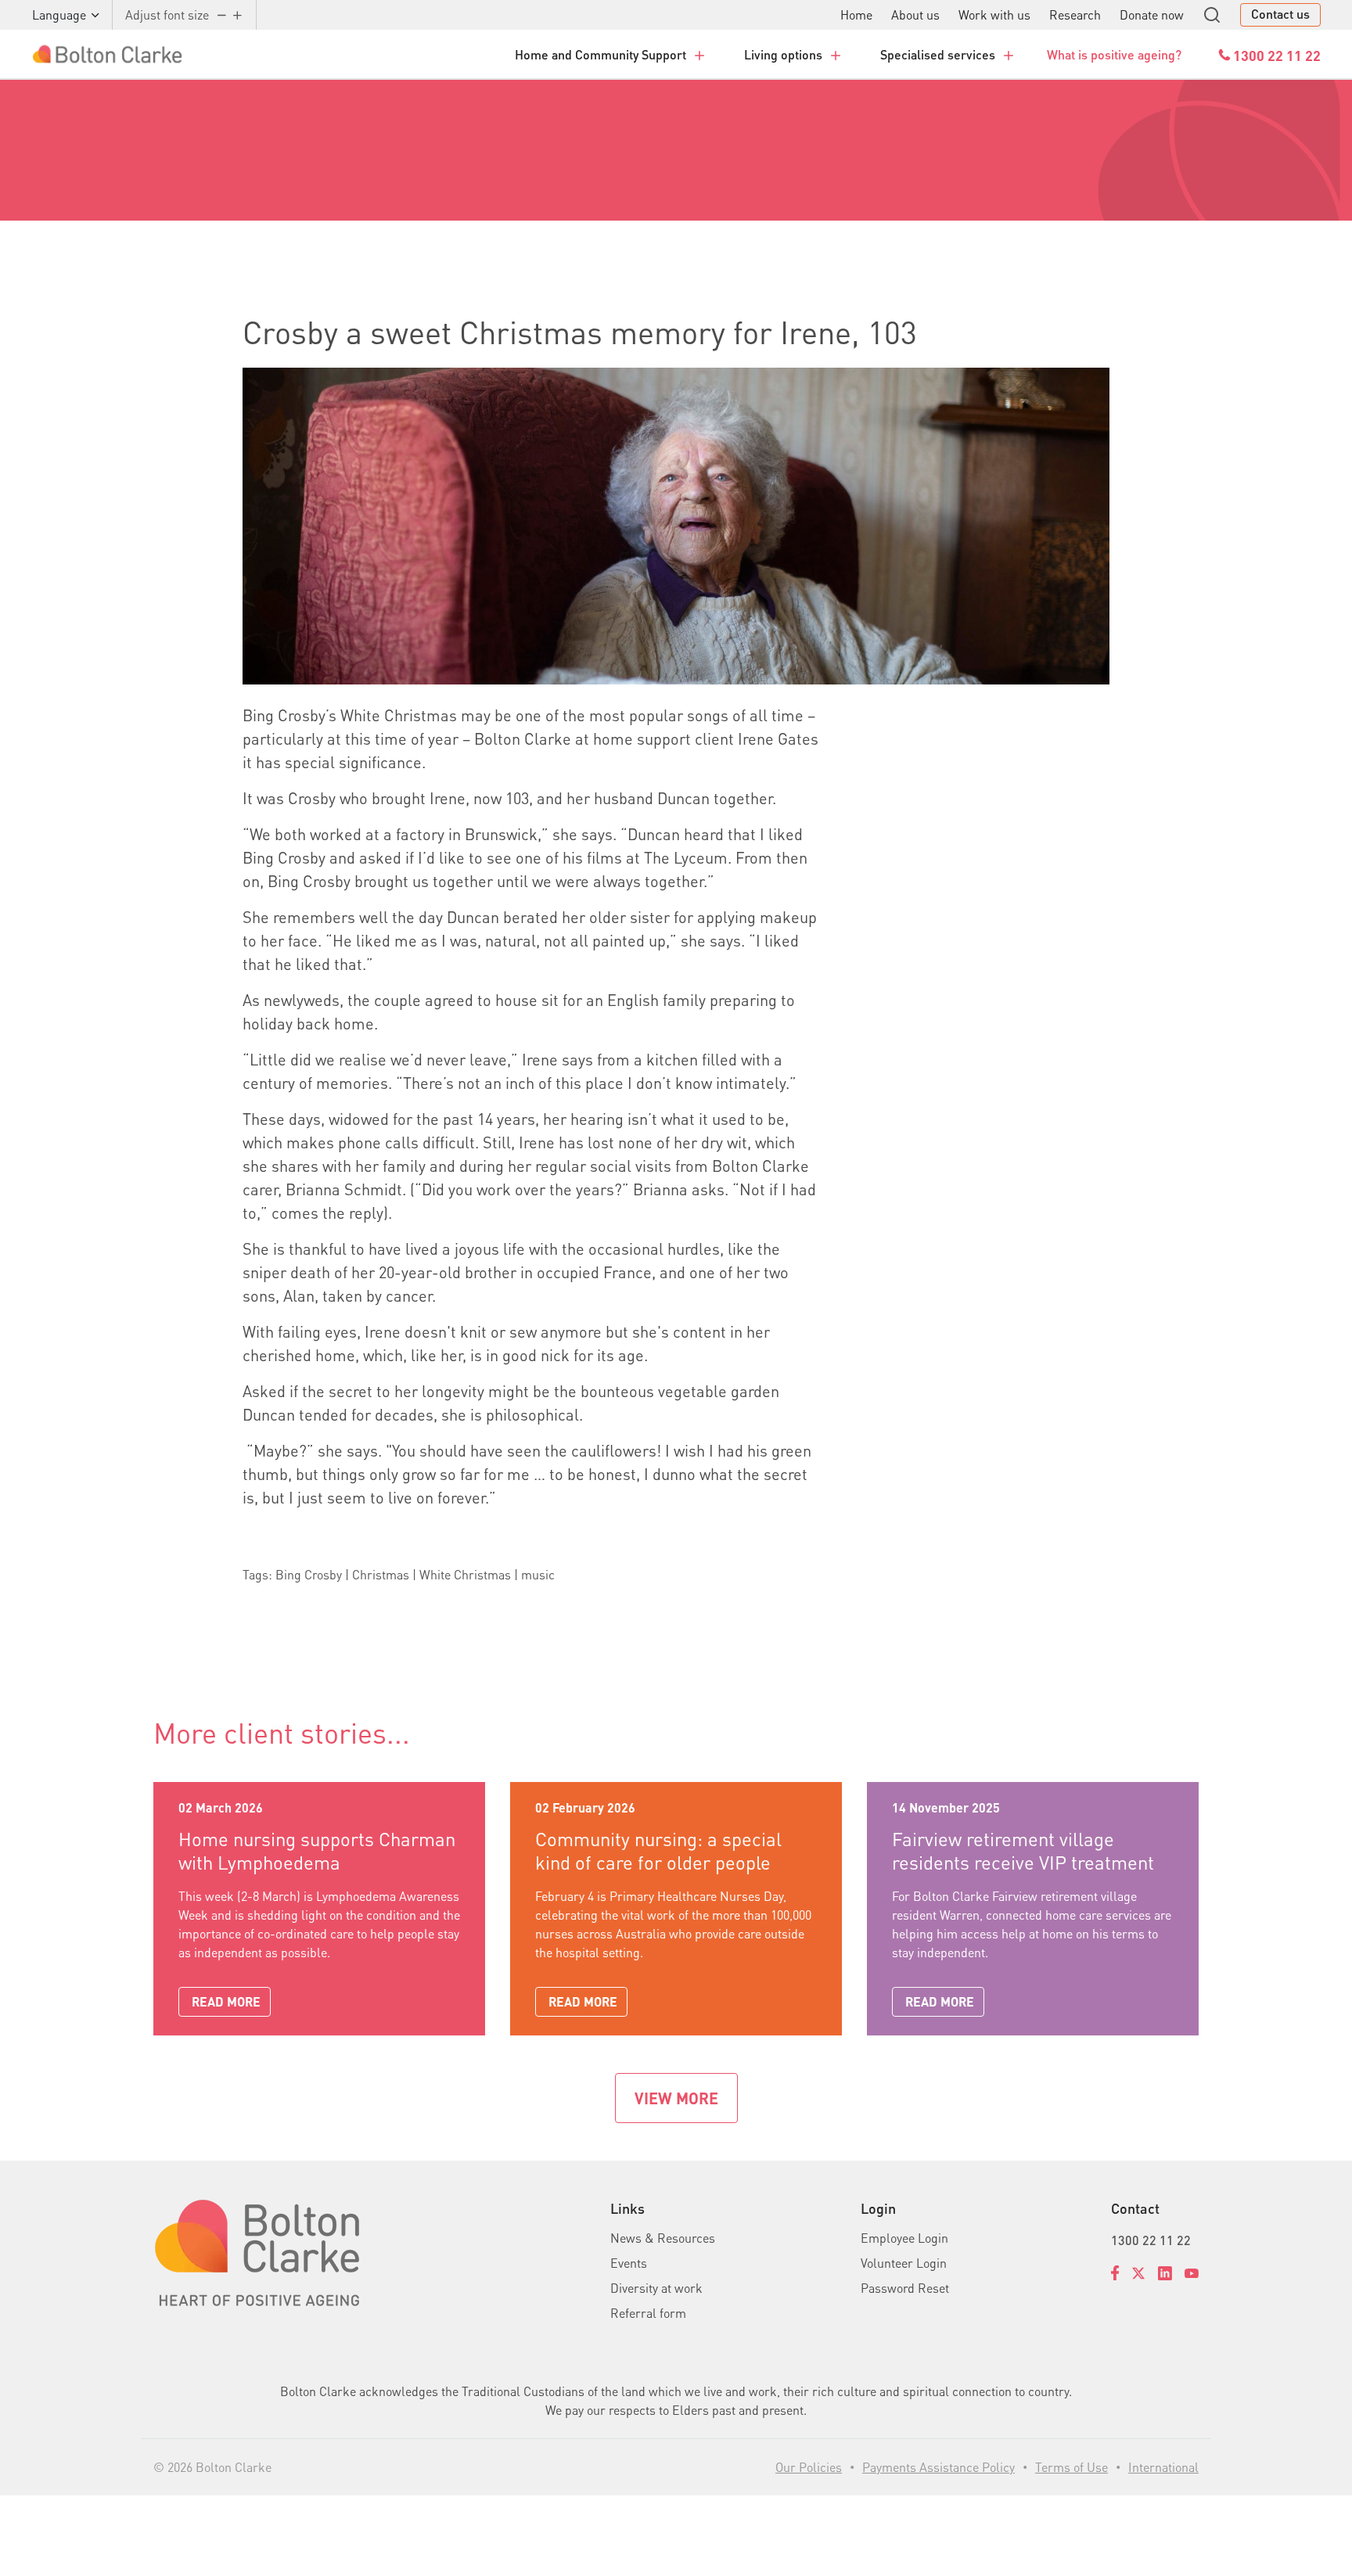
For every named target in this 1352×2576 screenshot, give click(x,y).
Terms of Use (1072, 2467)
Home (856, 14)
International (1163, 2467)
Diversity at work (656, 2288)
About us (915, 14)
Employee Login (904, 2238)
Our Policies (809, 2467)
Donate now (1152, 14)
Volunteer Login (904, 2263)
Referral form (648, 2313)
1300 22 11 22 (1151, 2240)
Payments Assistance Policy (938, 2467)
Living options (783, 54)
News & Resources (663, 2238)
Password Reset (905, 2288)
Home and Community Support (600, 54)
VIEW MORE (676, 2098)
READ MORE (226, 2001)
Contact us (1280, 14)
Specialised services (938, 54)
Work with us (994, 14)
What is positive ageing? (1114, 54)
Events (629, 2263)
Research (1075, 14)
